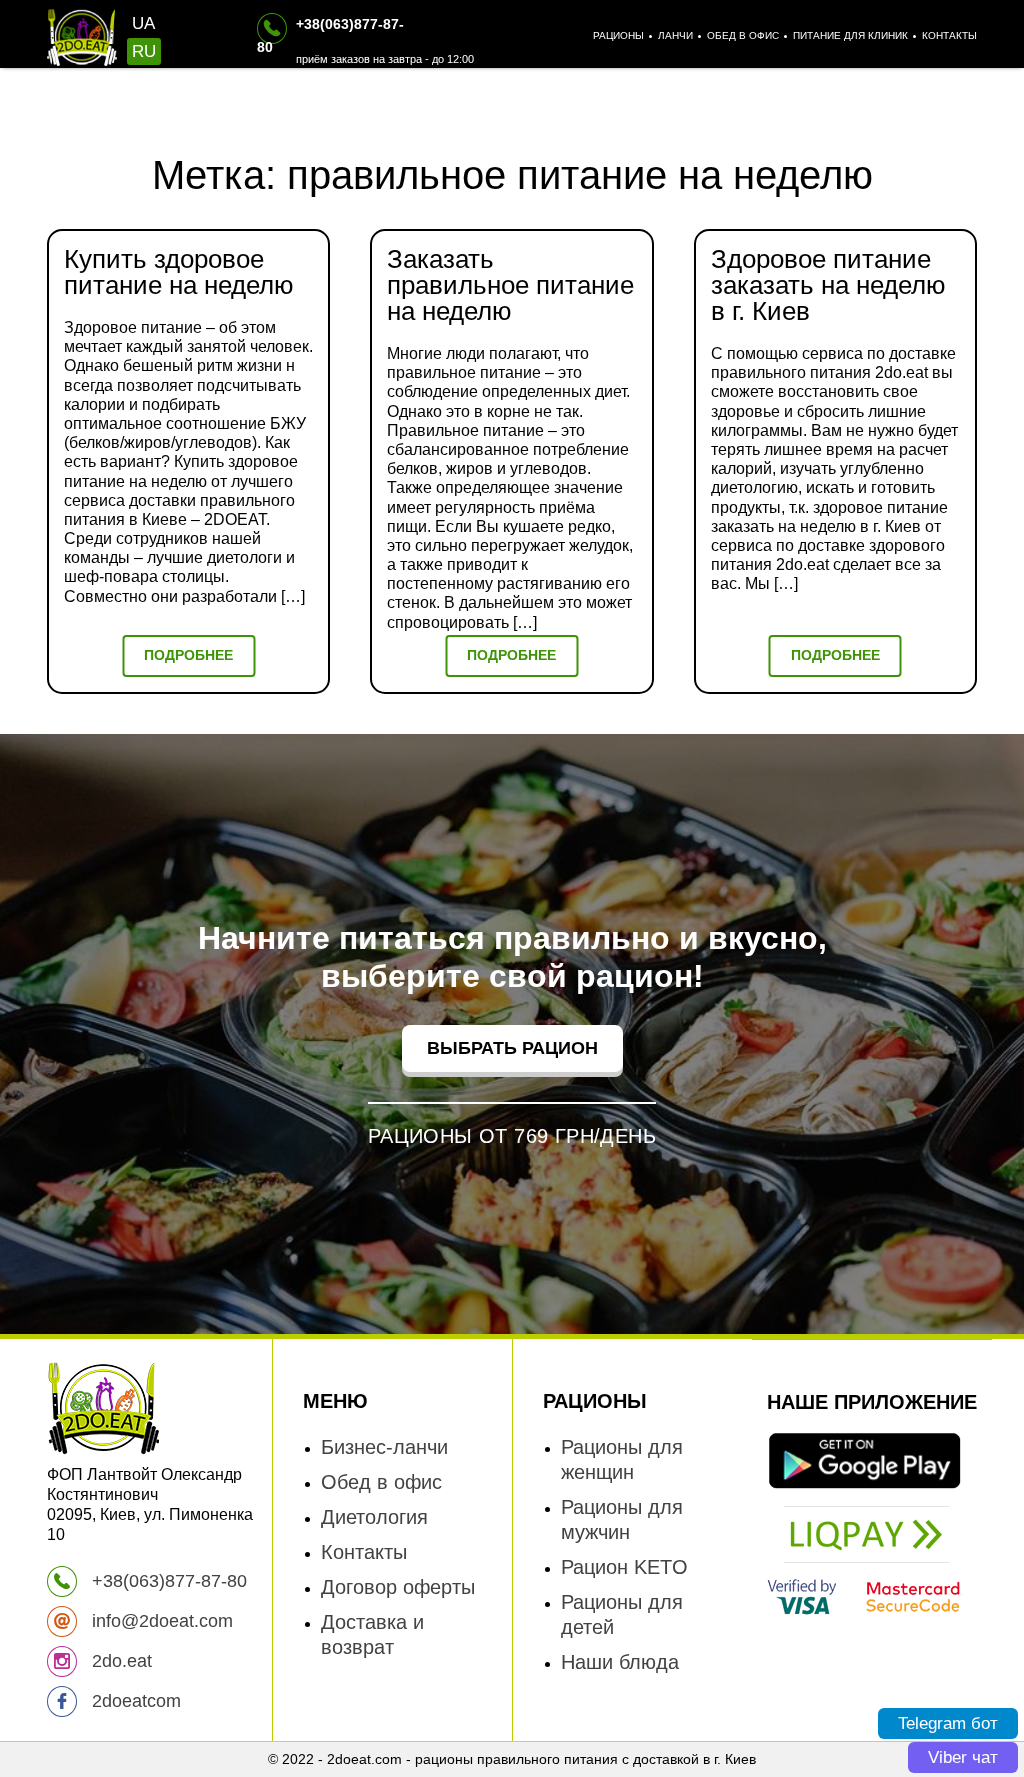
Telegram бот (948, 1723)
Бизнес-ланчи (384, 1447)
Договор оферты (398, 1587)
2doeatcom (134, 1701)
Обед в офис (743, 35)
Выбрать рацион (512, 1048)
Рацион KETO (624, 1567)
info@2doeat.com (160, 1621)
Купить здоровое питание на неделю (179, 272)
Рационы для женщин (622, 1459)
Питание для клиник (850, 35)
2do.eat (119, 1661)
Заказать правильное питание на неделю (510, 285)
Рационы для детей (622, 1614)
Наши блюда (620, 1662)
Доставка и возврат (372, 1634)
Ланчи (675, 35)
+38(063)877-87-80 (167, 1581)
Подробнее (188, 655)
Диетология (374, 1517)
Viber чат (963, 1757)
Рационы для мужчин (622, 1519)
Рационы (618, 35)
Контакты (949, 35)
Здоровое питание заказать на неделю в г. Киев (828, 285)
